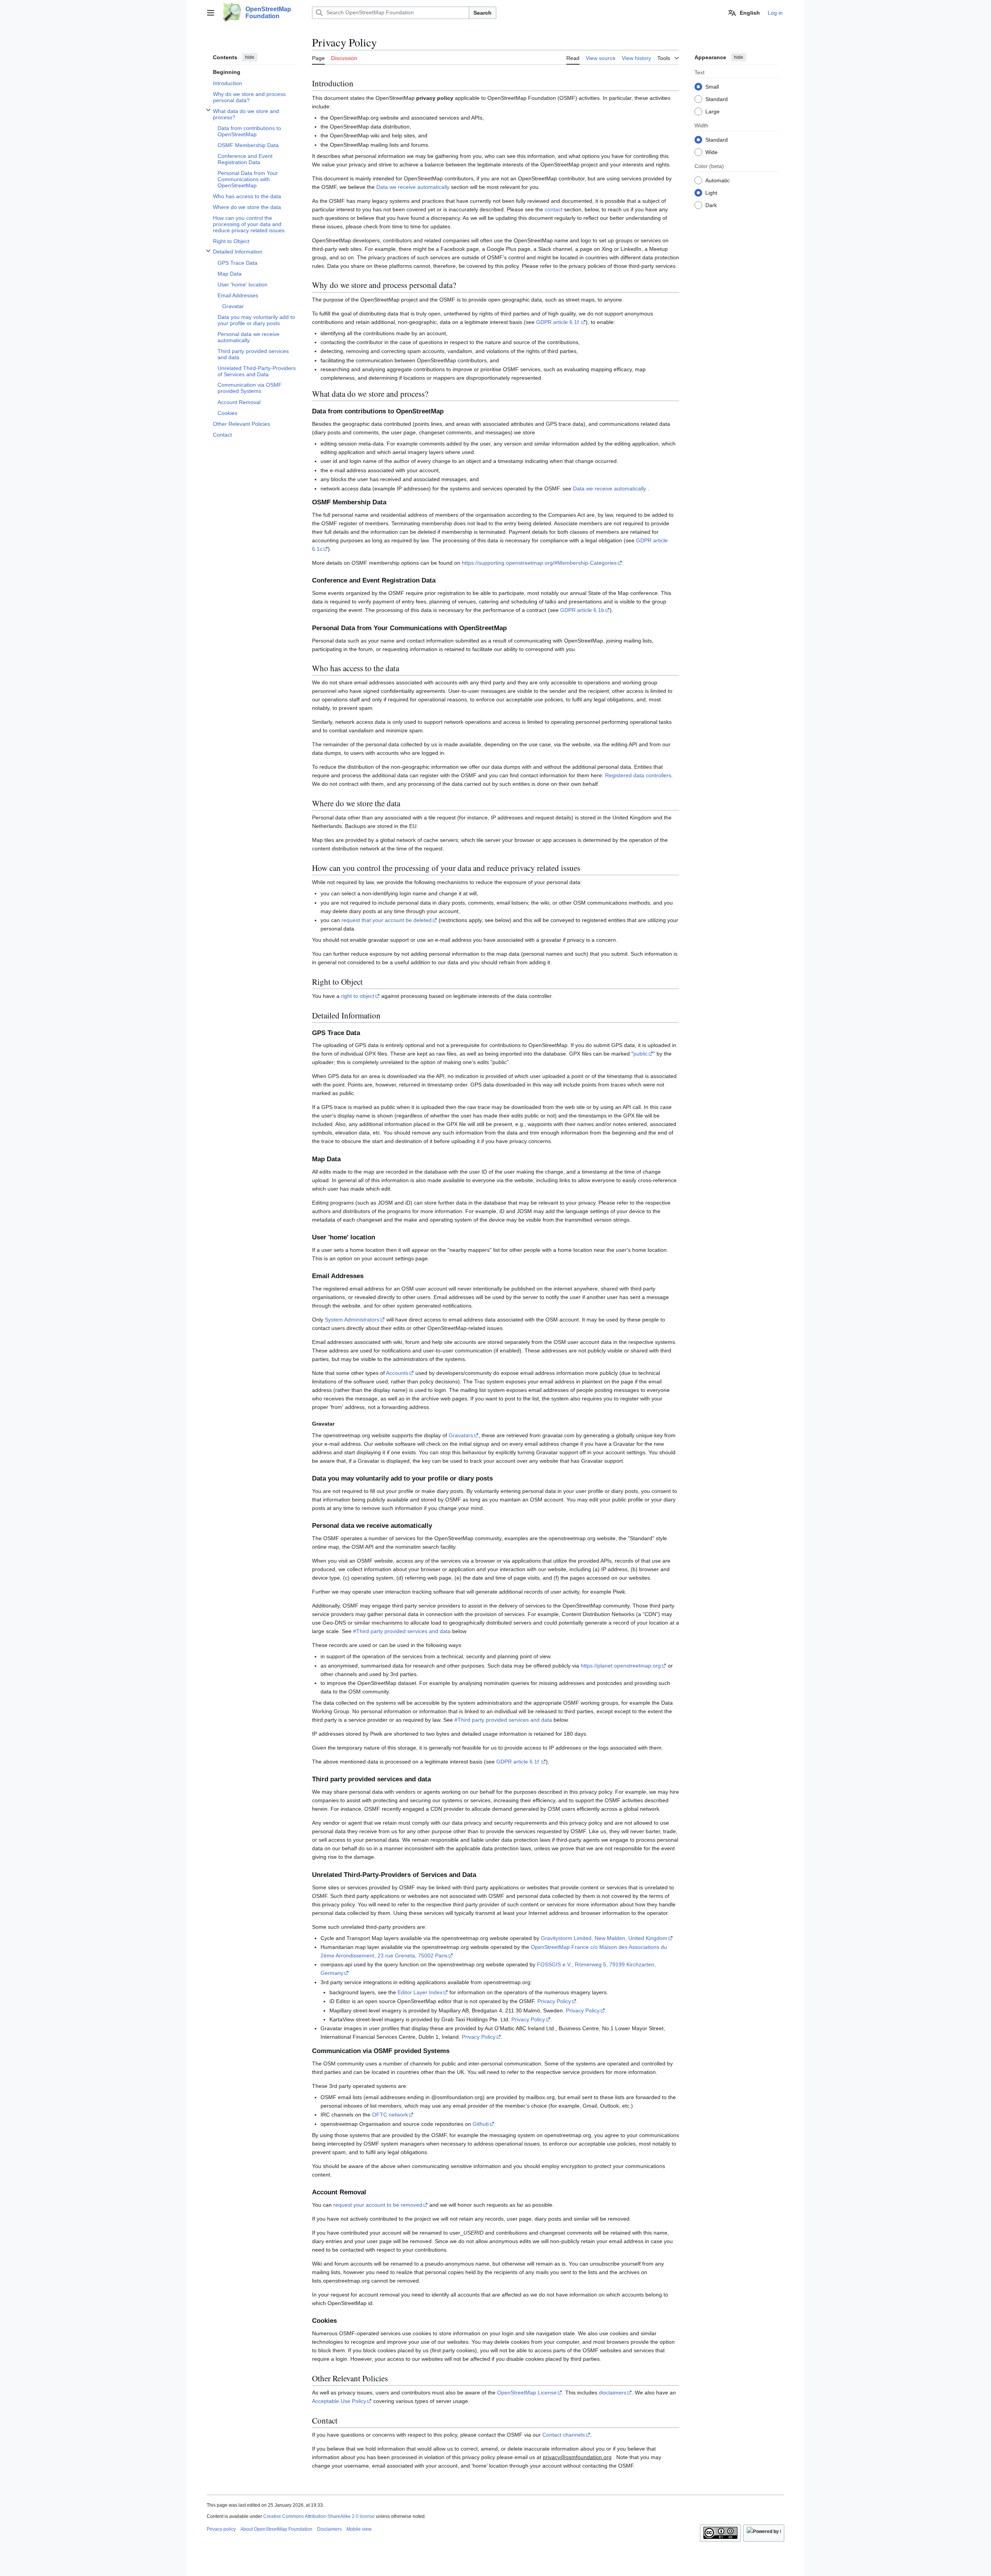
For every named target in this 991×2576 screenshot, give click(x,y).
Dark (711, 205)
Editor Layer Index (420, 1992)
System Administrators (352, 1320)
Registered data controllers (638, 775)
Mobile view (359, 2529)
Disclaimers (329, 2529)
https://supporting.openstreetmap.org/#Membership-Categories (539, 563)
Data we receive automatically (413, 187)
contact (554, 209)
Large (712, 111)
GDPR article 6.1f (558, 322)
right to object (358, 996)
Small (712, 86)
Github (481, 2124)
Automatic (718, 180)
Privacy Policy (554, 2001)
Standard (717, 99)
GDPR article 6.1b (582, 610)
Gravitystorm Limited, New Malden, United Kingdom (604, 1938)
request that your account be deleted (387, 920)
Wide (712, 152)
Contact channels (564, 2435)
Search (483, 13)
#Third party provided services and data (402, 1631)
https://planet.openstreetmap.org (621, 1666)
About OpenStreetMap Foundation (276, 2529)
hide (250, 57)
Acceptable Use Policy (339, 2401)
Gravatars (461, 1435)
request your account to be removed (378, 2205)
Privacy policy (221, 2529)
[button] (211, 13)
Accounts (397, 1373)
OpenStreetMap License (527, 2393)
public (640, 1054)
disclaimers (613, 2393)
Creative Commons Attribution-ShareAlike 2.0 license (319, 2516)
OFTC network (390, 2115)
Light (711, 192)
